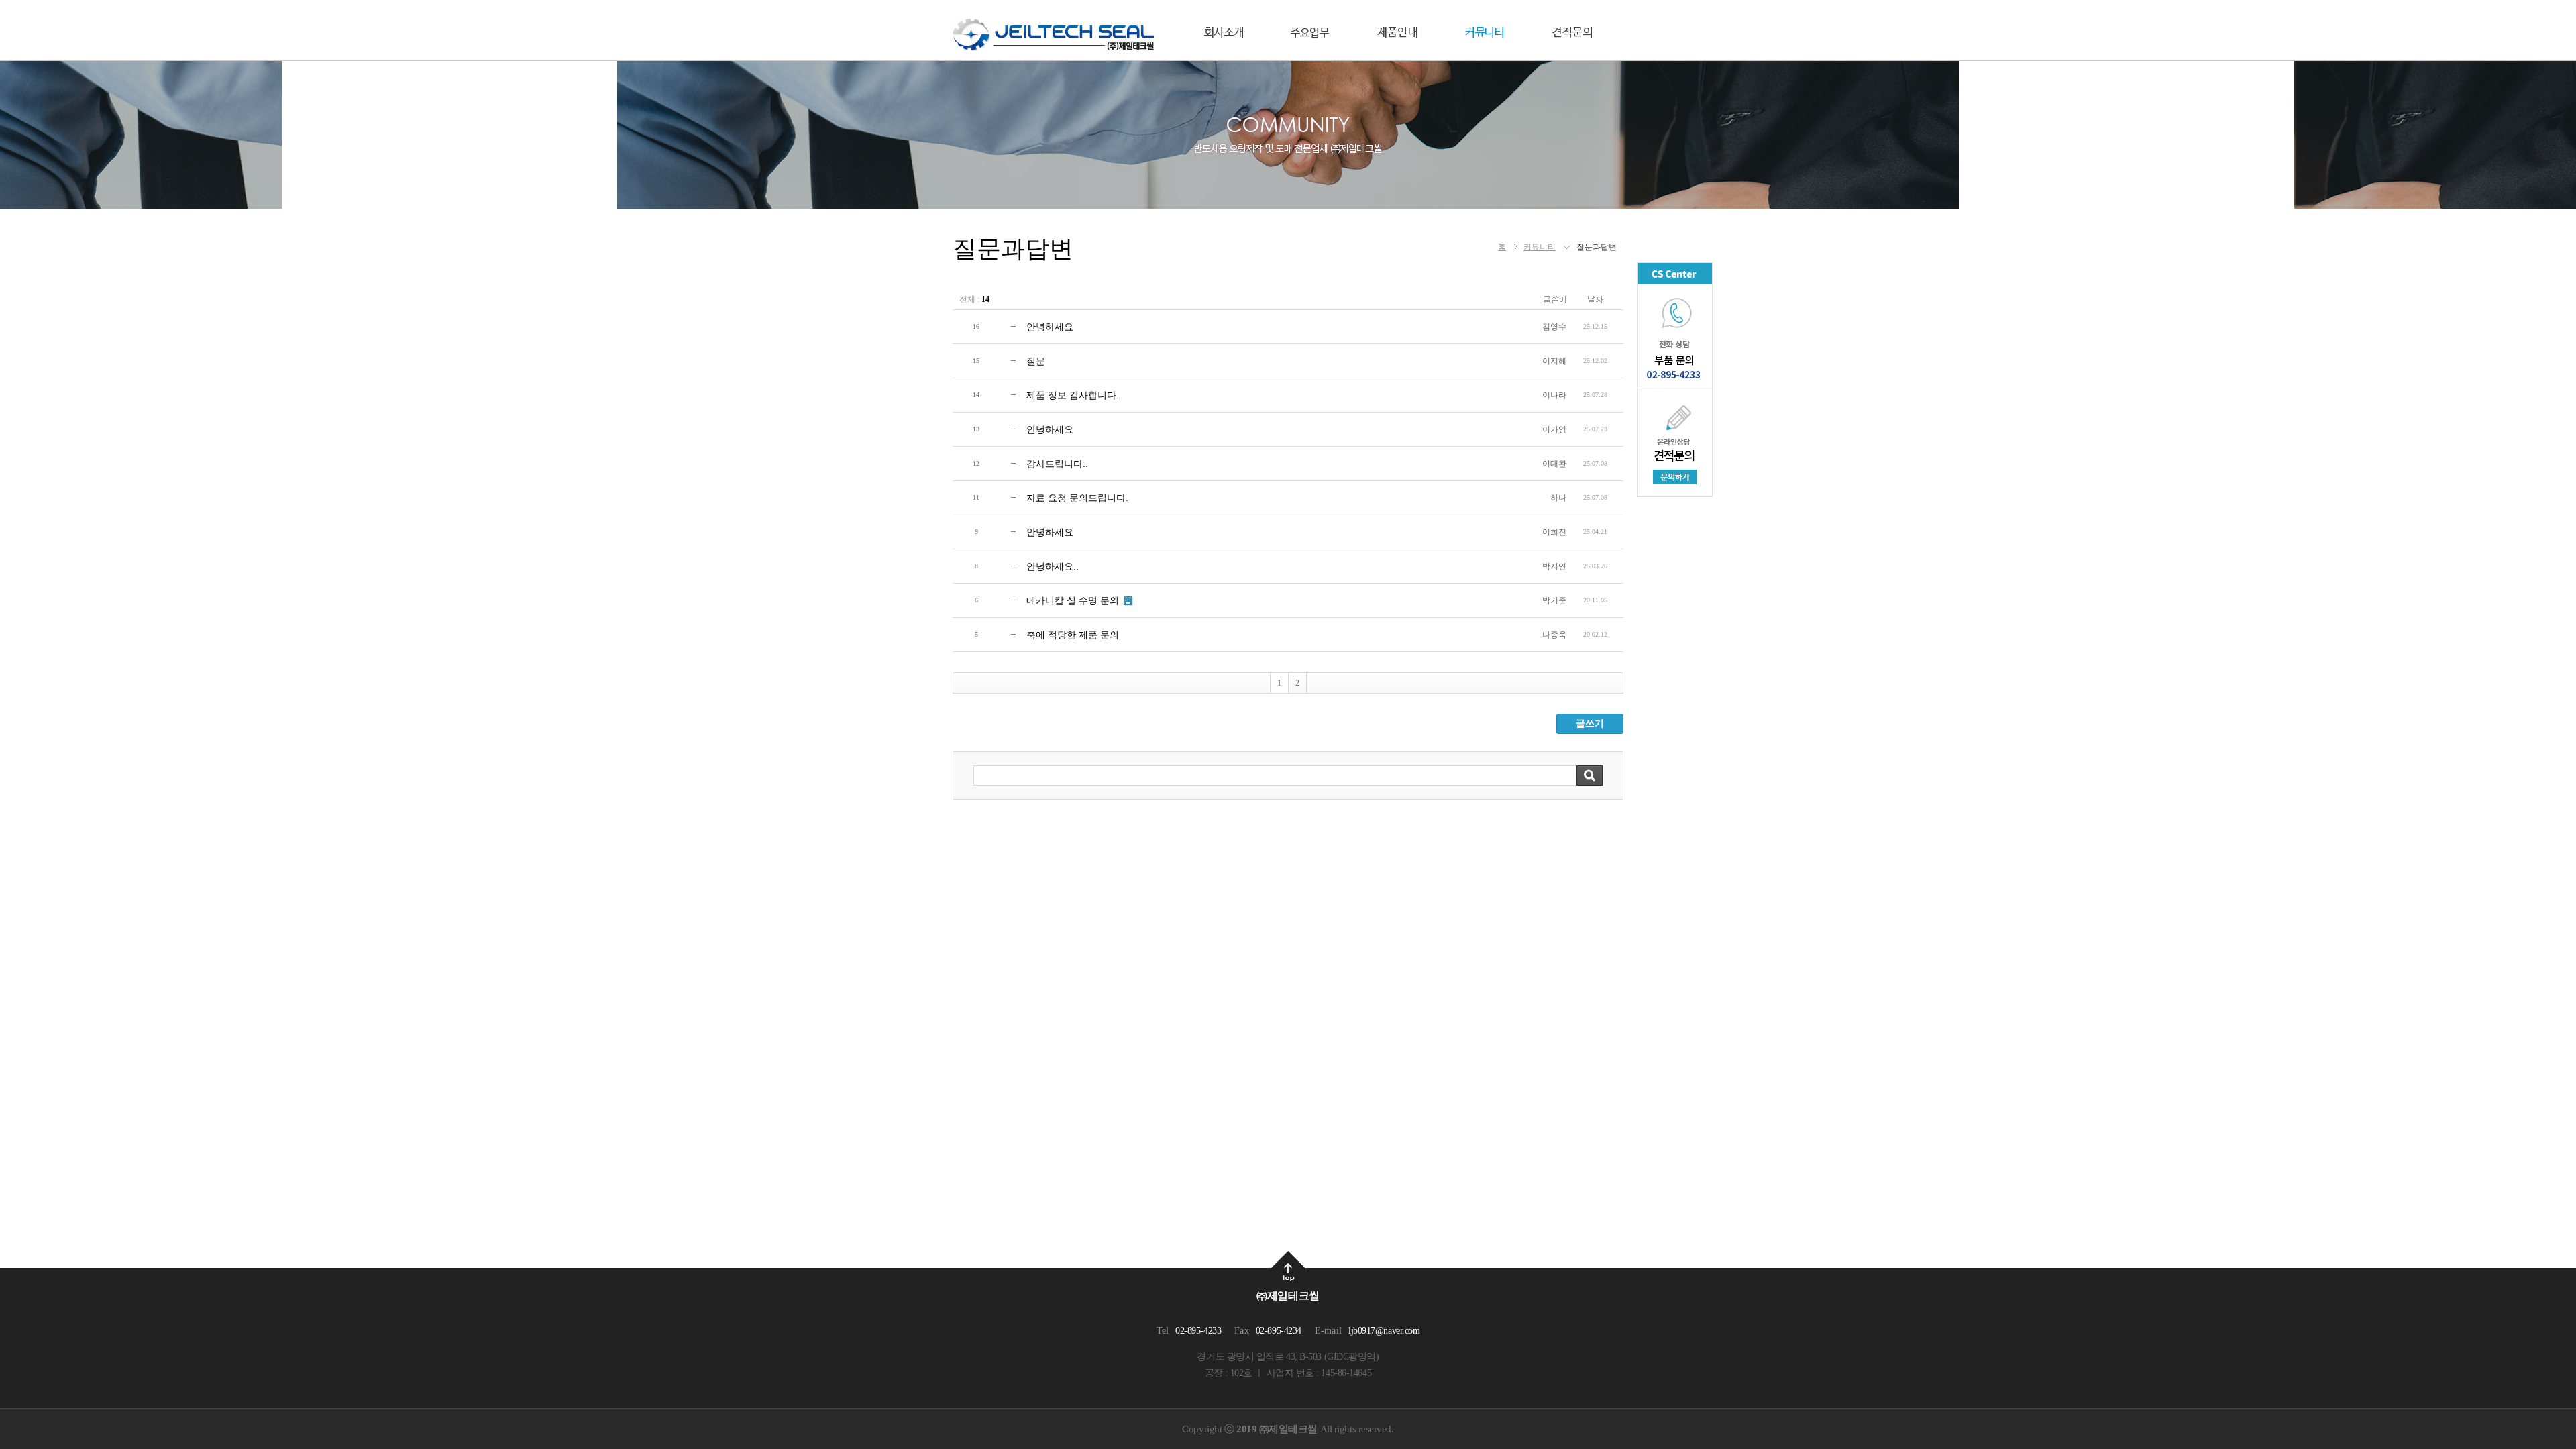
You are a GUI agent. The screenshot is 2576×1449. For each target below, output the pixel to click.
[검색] (1590, 775)
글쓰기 (1590, 723)
